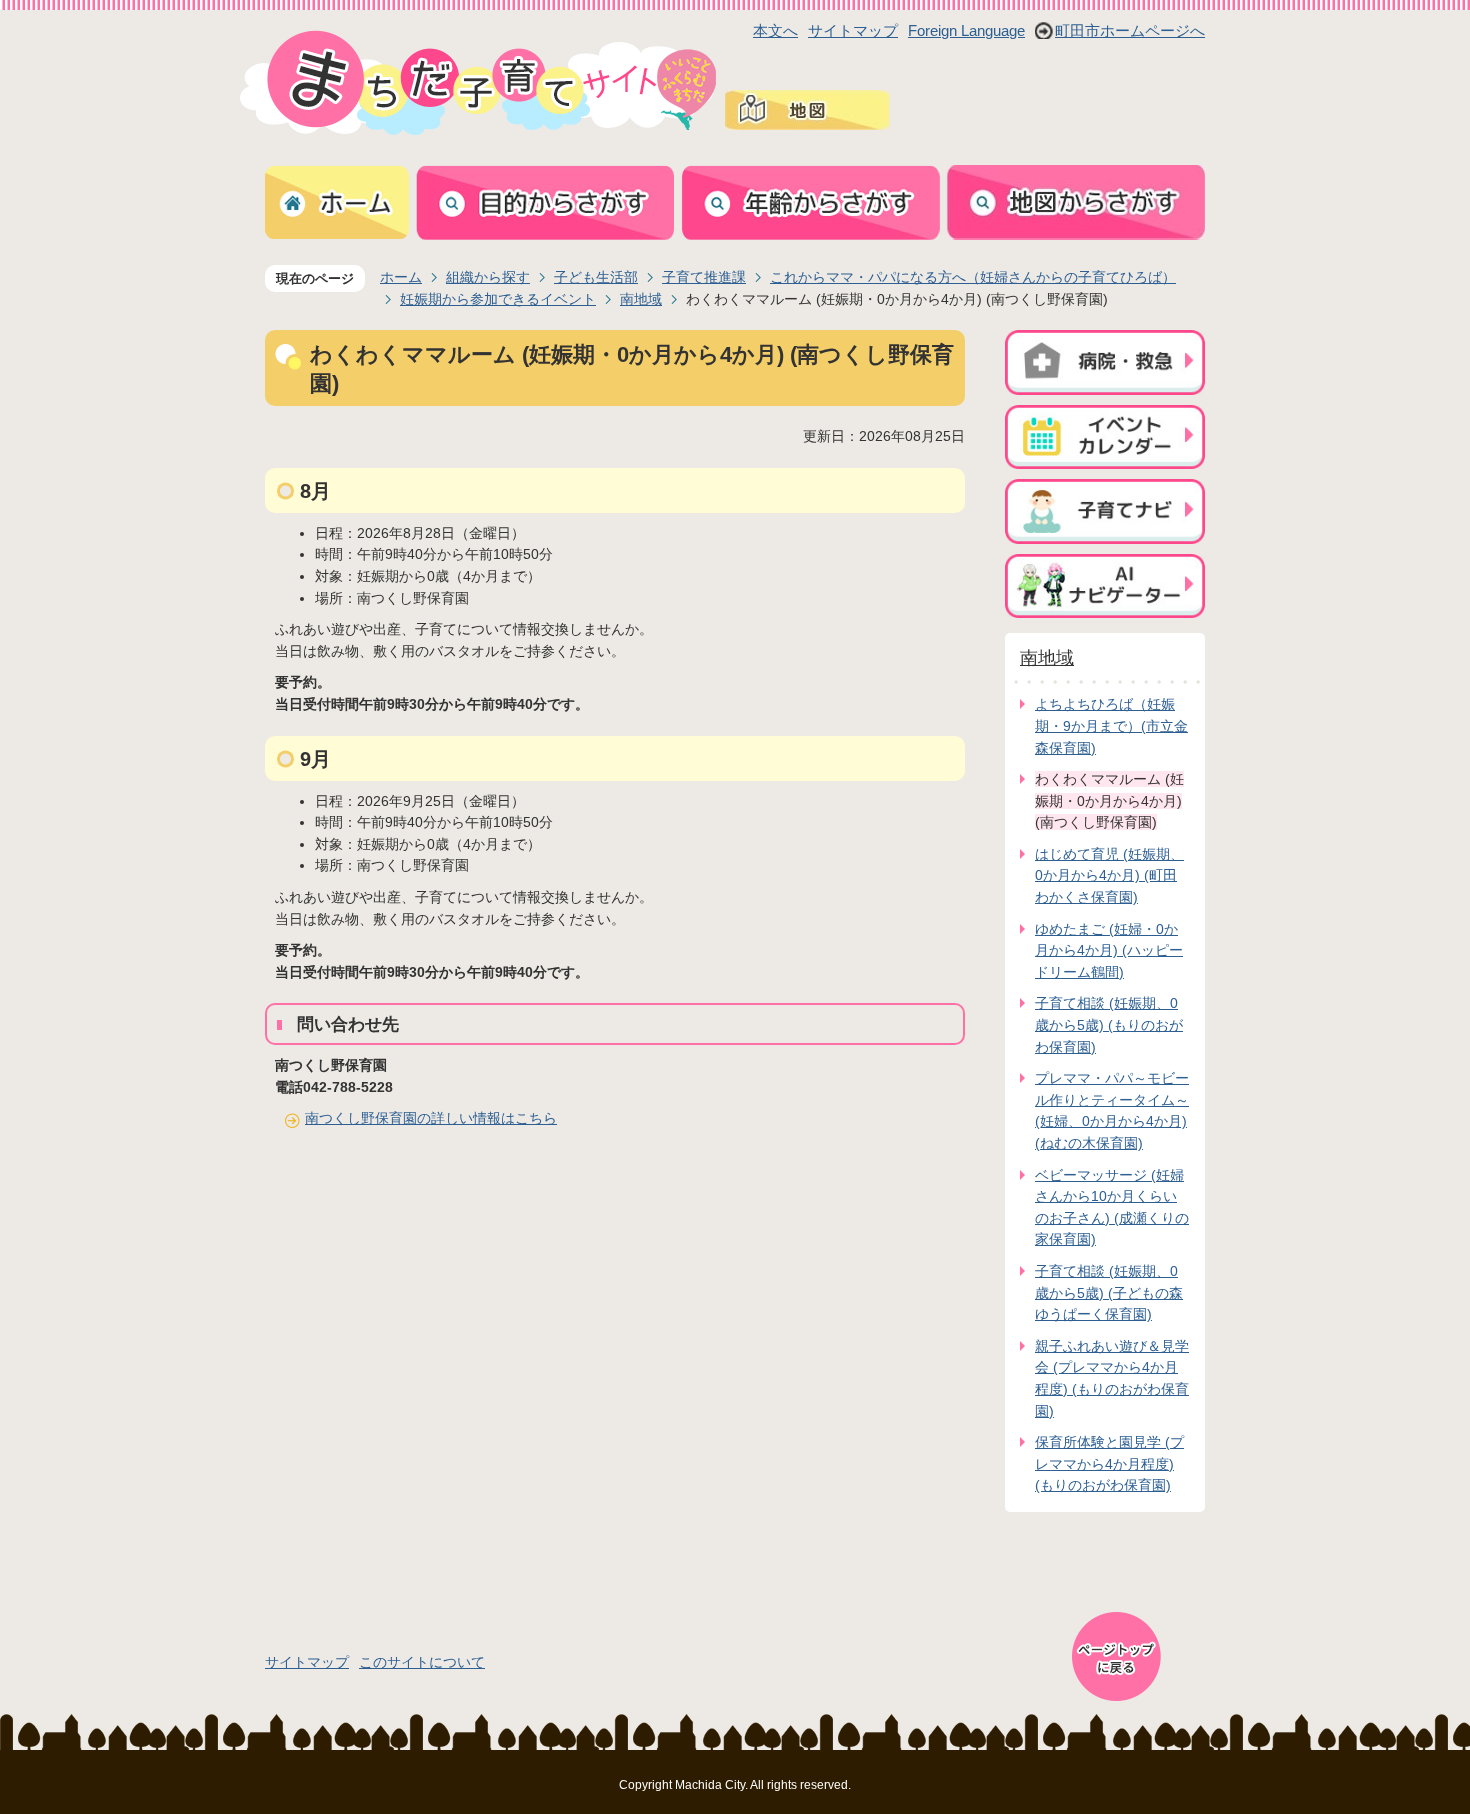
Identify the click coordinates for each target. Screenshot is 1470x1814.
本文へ (775, 30)
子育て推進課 (704, 277)
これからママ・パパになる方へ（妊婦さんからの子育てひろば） (973, 277)
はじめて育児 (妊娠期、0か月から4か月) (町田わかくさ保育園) (1109, 875)
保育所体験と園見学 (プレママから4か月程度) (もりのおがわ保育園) (1109, 1463)
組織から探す (488, 277)
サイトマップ (853, 30)
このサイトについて (422, 1662)
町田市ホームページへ (1130, 30)
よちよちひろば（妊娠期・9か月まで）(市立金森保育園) (1111, 725)
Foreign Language (966, 30)
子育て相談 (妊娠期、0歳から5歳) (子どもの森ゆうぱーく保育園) (1109, 1292)
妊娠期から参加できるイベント (498, 299)
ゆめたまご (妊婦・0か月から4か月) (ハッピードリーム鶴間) (1109, 950)
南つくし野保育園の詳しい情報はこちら (431, 1118)
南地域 (641, 299)
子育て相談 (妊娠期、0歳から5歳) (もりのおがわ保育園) (1109, 1024)
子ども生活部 (596, 277)
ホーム (401, 277)
